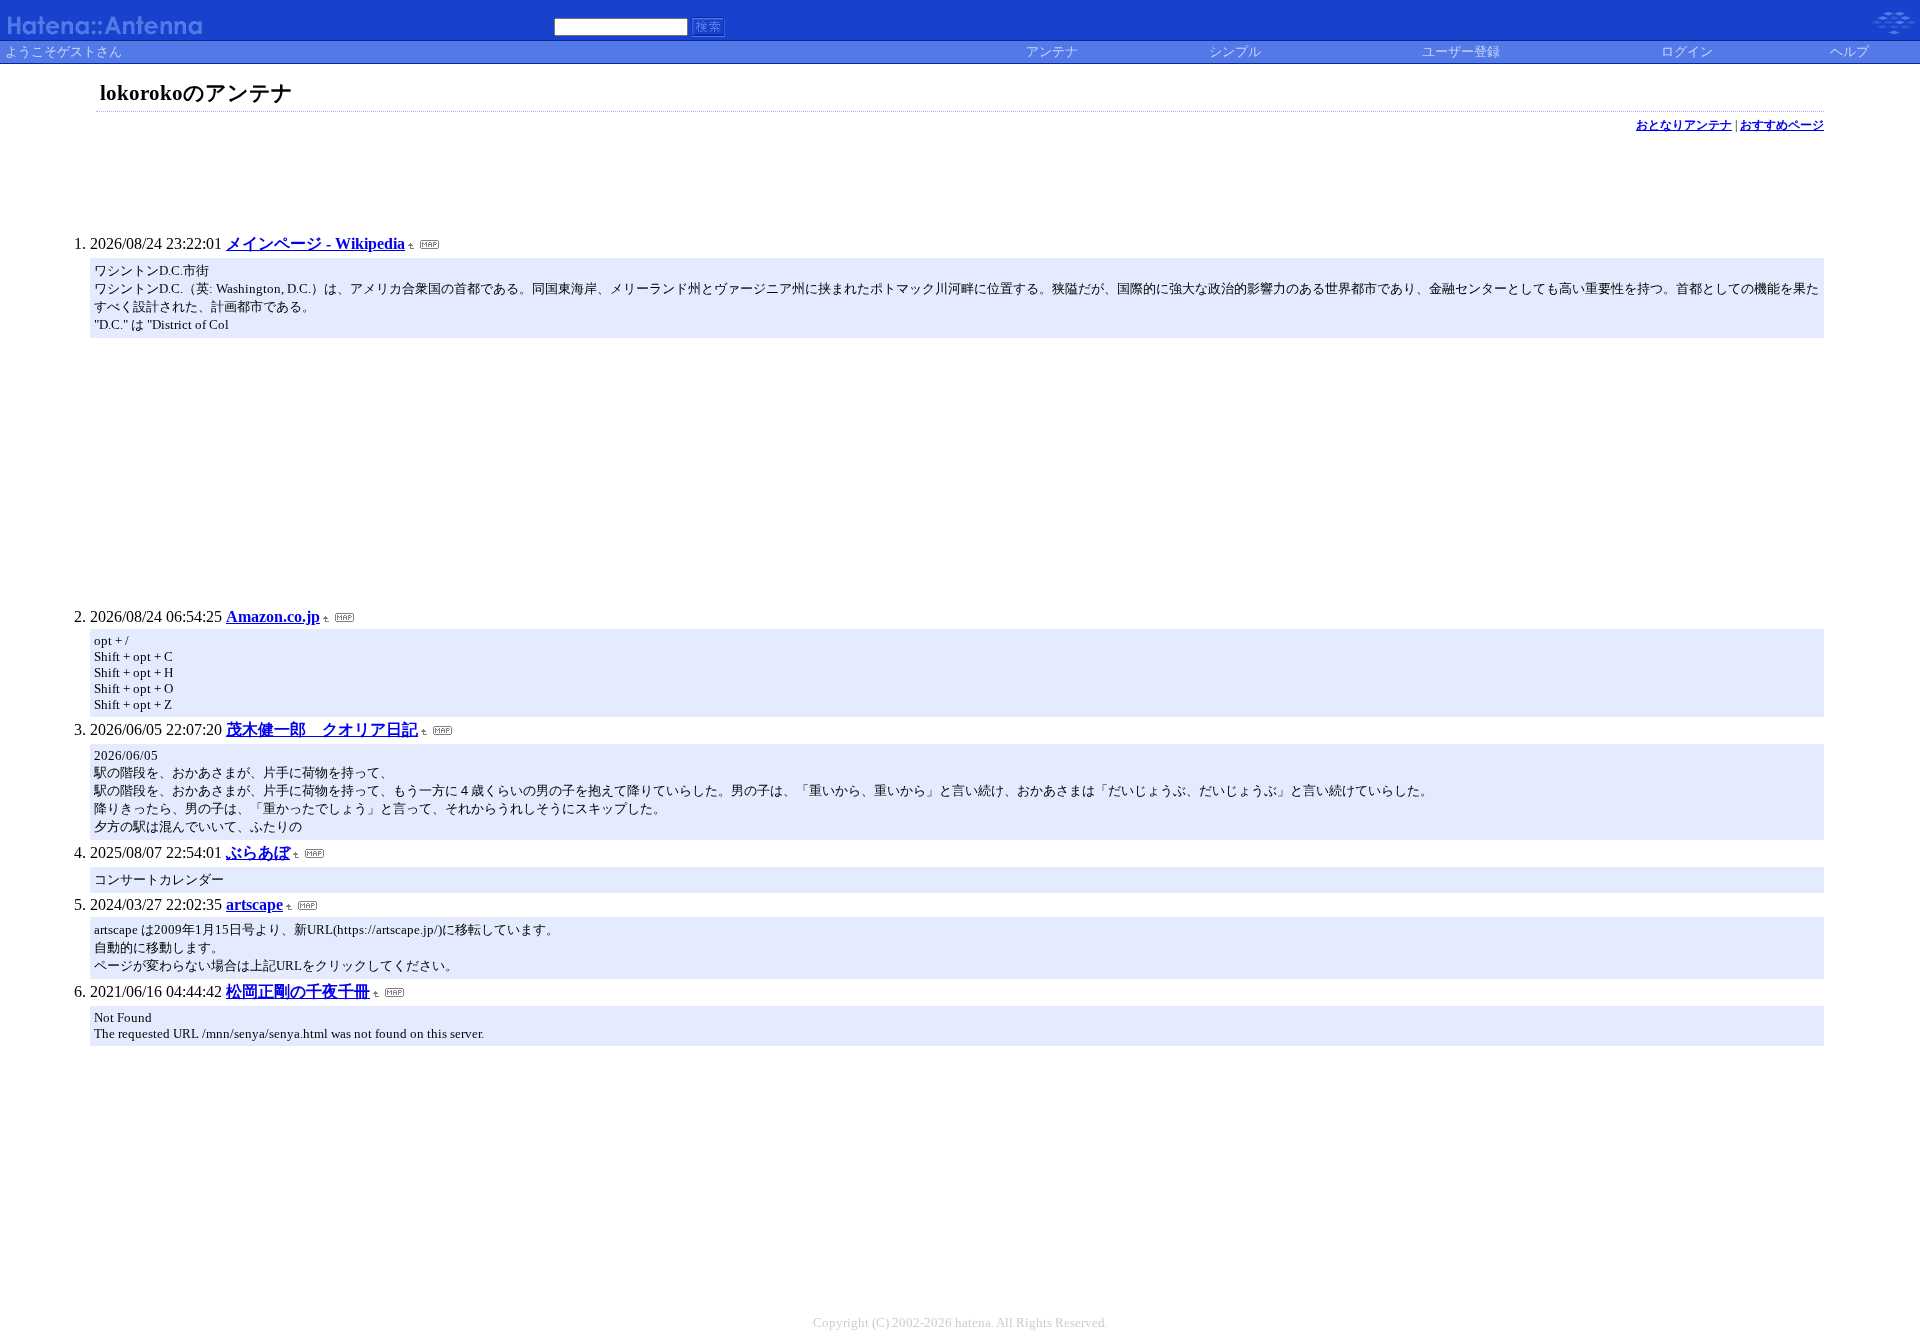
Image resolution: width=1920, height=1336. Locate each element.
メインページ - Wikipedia (315, 243)
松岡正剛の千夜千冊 (298, 991)
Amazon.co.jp (273, 616)
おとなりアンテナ (1684, 125)
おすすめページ (1782, 125)
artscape (254, 904)
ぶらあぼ (258, 852)
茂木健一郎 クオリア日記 (322, 729)
